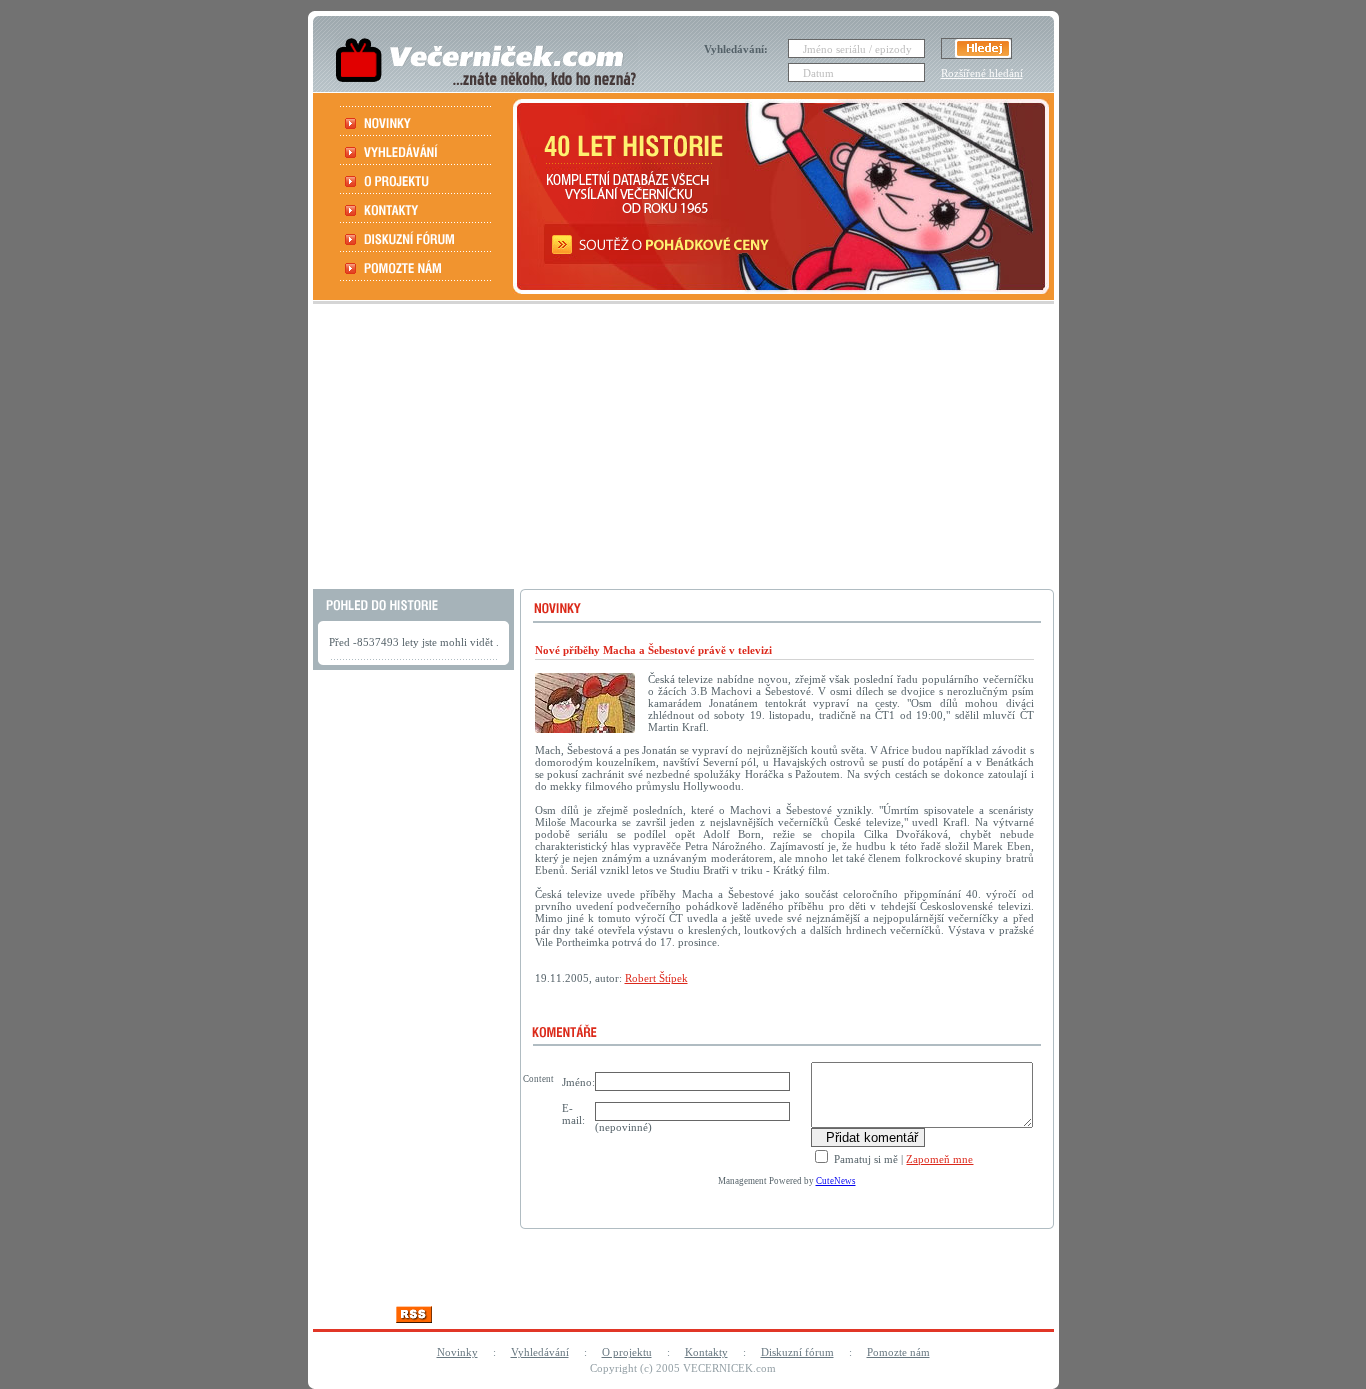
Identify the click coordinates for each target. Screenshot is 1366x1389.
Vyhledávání (540, 1352)
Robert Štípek (656, 978)
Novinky (457, 1352)
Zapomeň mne (939, 1159)
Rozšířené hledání (982, 73)
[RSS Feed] (414, 1317)
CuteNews (836, 1181)
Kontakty (706, 1352)
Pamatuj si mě (864, 1159)
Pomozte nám (898, 1352)
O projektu (627, 1352)
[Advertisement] (681, 449)
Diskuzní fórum (797, 1352)
